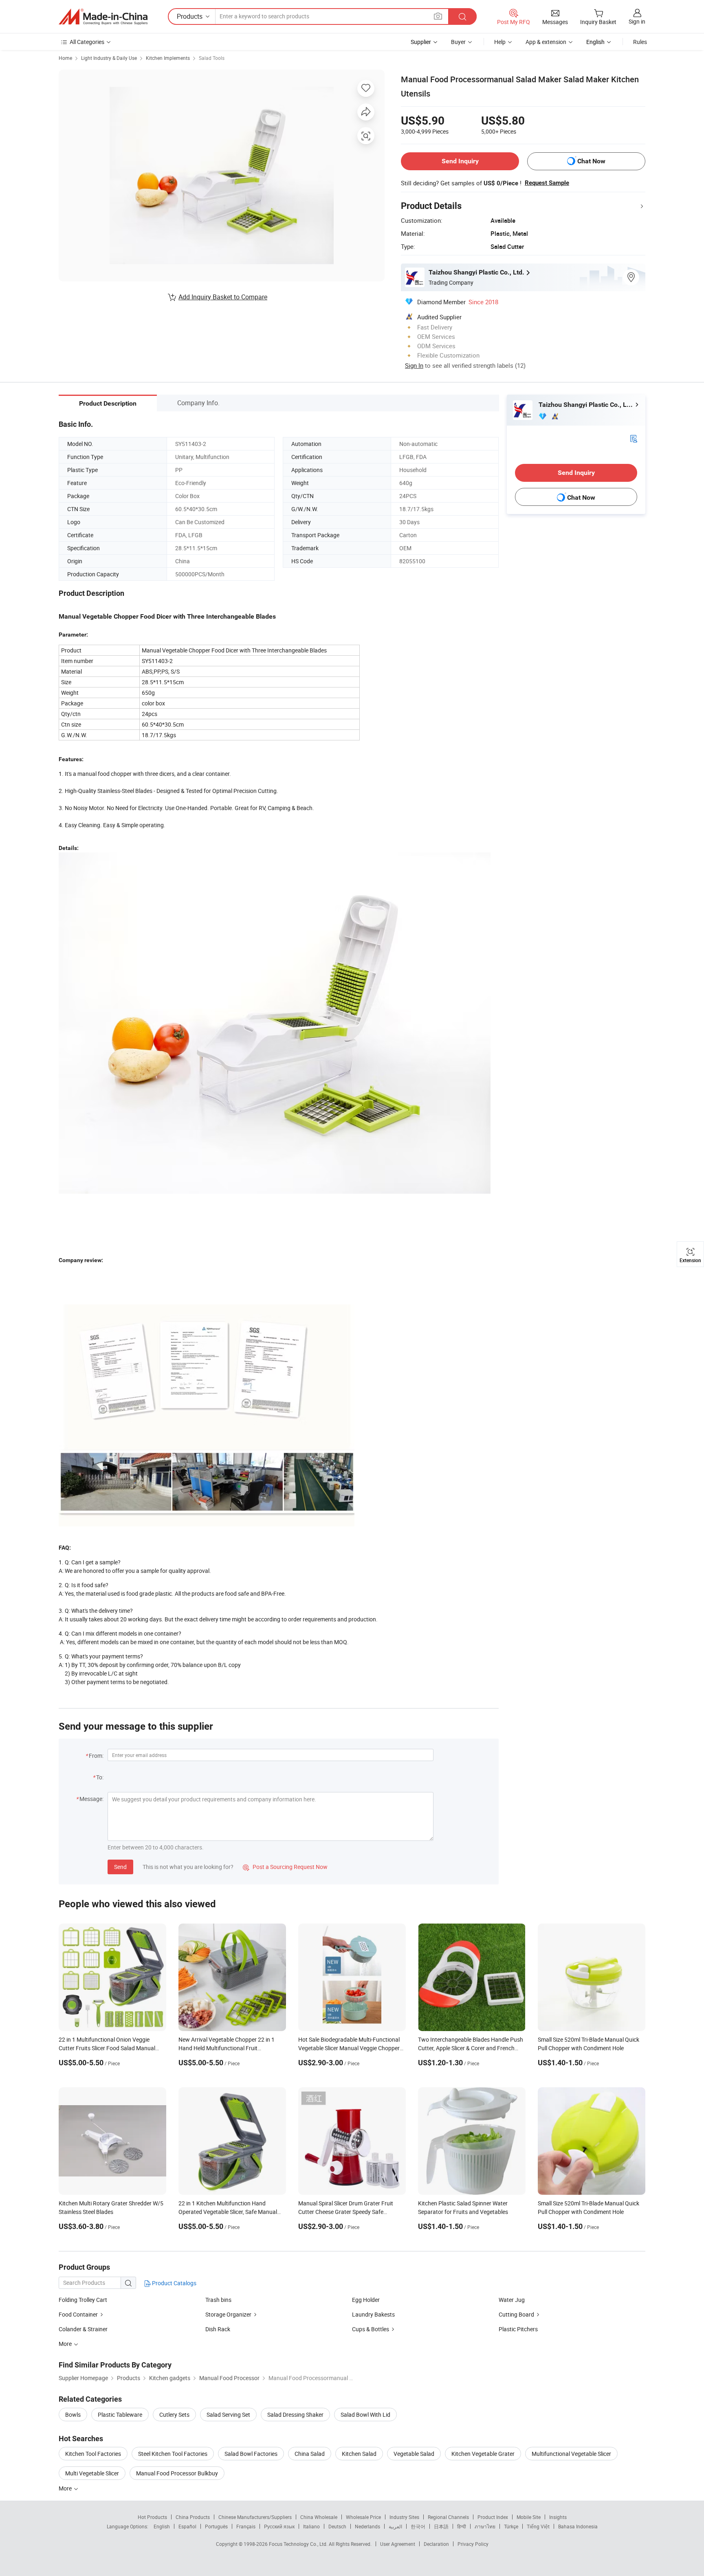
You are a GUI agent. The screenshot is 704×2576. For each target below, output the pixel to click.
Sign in (637, 21)
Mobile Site (529, 2517)
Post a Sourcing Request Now (285, 1867)
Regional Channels (448, 2517)
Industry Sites (404, 2517)
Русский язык (279, 2526)
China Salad (310, 2454)
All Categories (87, 42)
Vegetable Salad (414, 2454)
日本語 (441, 2526)
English (162, 2526)
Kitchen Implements (168, 58)
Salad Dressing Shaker (295, 2415)
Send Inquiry (460, 161)
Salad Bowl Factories (251, 2454)
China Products (193, 2517)
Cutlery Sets (174, 2415)
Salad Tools (212, 58)
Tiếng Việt (538, 2526)
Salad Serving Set (228, 2415)
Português (216, 2526)
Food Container (78, 2314)
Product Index (493, 2517)
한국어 (418, 2526)
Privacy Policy (473, 2544)
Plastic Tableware (120, 2415)
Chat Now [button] (591, 161)
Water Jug (512, 2300)
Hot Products (152, 2517)
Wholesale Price (363, 2517)
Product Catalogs (174, 2283)
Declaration (436, 2544)
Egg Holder (366, 2300)
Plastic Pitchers (518, 2329)
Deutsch (337, 2526)
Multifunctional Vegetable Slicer (571, 2454)
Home (65, 58)
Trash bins (218, 2300)
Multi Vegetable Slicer (92, 2473)
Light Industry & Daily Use (109, 58)
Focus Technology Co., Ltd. (299, 2544)
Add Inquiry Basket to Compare (223, 297)
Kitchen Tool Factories (93, 2454)
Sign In (414, 365)
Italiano (311, 2526)
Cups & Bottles (371, 2329)
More (66, 2488)
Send (120, 1867)
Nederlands (367, 2526)
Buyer (458, 42)
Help (500, 42)
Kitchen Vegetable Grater (483, 2454)
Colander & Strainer (83, 2329)
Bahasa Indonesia (578, 2526)
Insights (558, 2517)
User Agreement (398, 2544)
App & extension (546, 42)
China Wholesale (319, 2517)
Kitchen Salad (359, 2454)
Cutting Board (516, 2314)
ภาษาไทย (485, 2526)
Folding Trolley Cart (83, 2300)
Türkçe (511, 2526)
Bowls (73, 2415)
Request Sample (547, 183)
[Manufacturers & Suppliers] (103, 17)
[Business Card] (634, 438)
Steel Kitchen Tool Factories (173, 2454)
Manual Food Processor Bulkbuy (177, 2473)
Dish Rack (218, 2329)
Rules (640, 42)
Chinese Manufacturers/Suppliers (255, 2517)
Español (187, 2526)
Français (246, 2526)
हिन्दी (462, 2526)
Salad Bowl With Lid (365, 2415)
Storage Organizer (228, 2314)
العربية (395, 2526)
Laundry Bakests (373, 2314)
